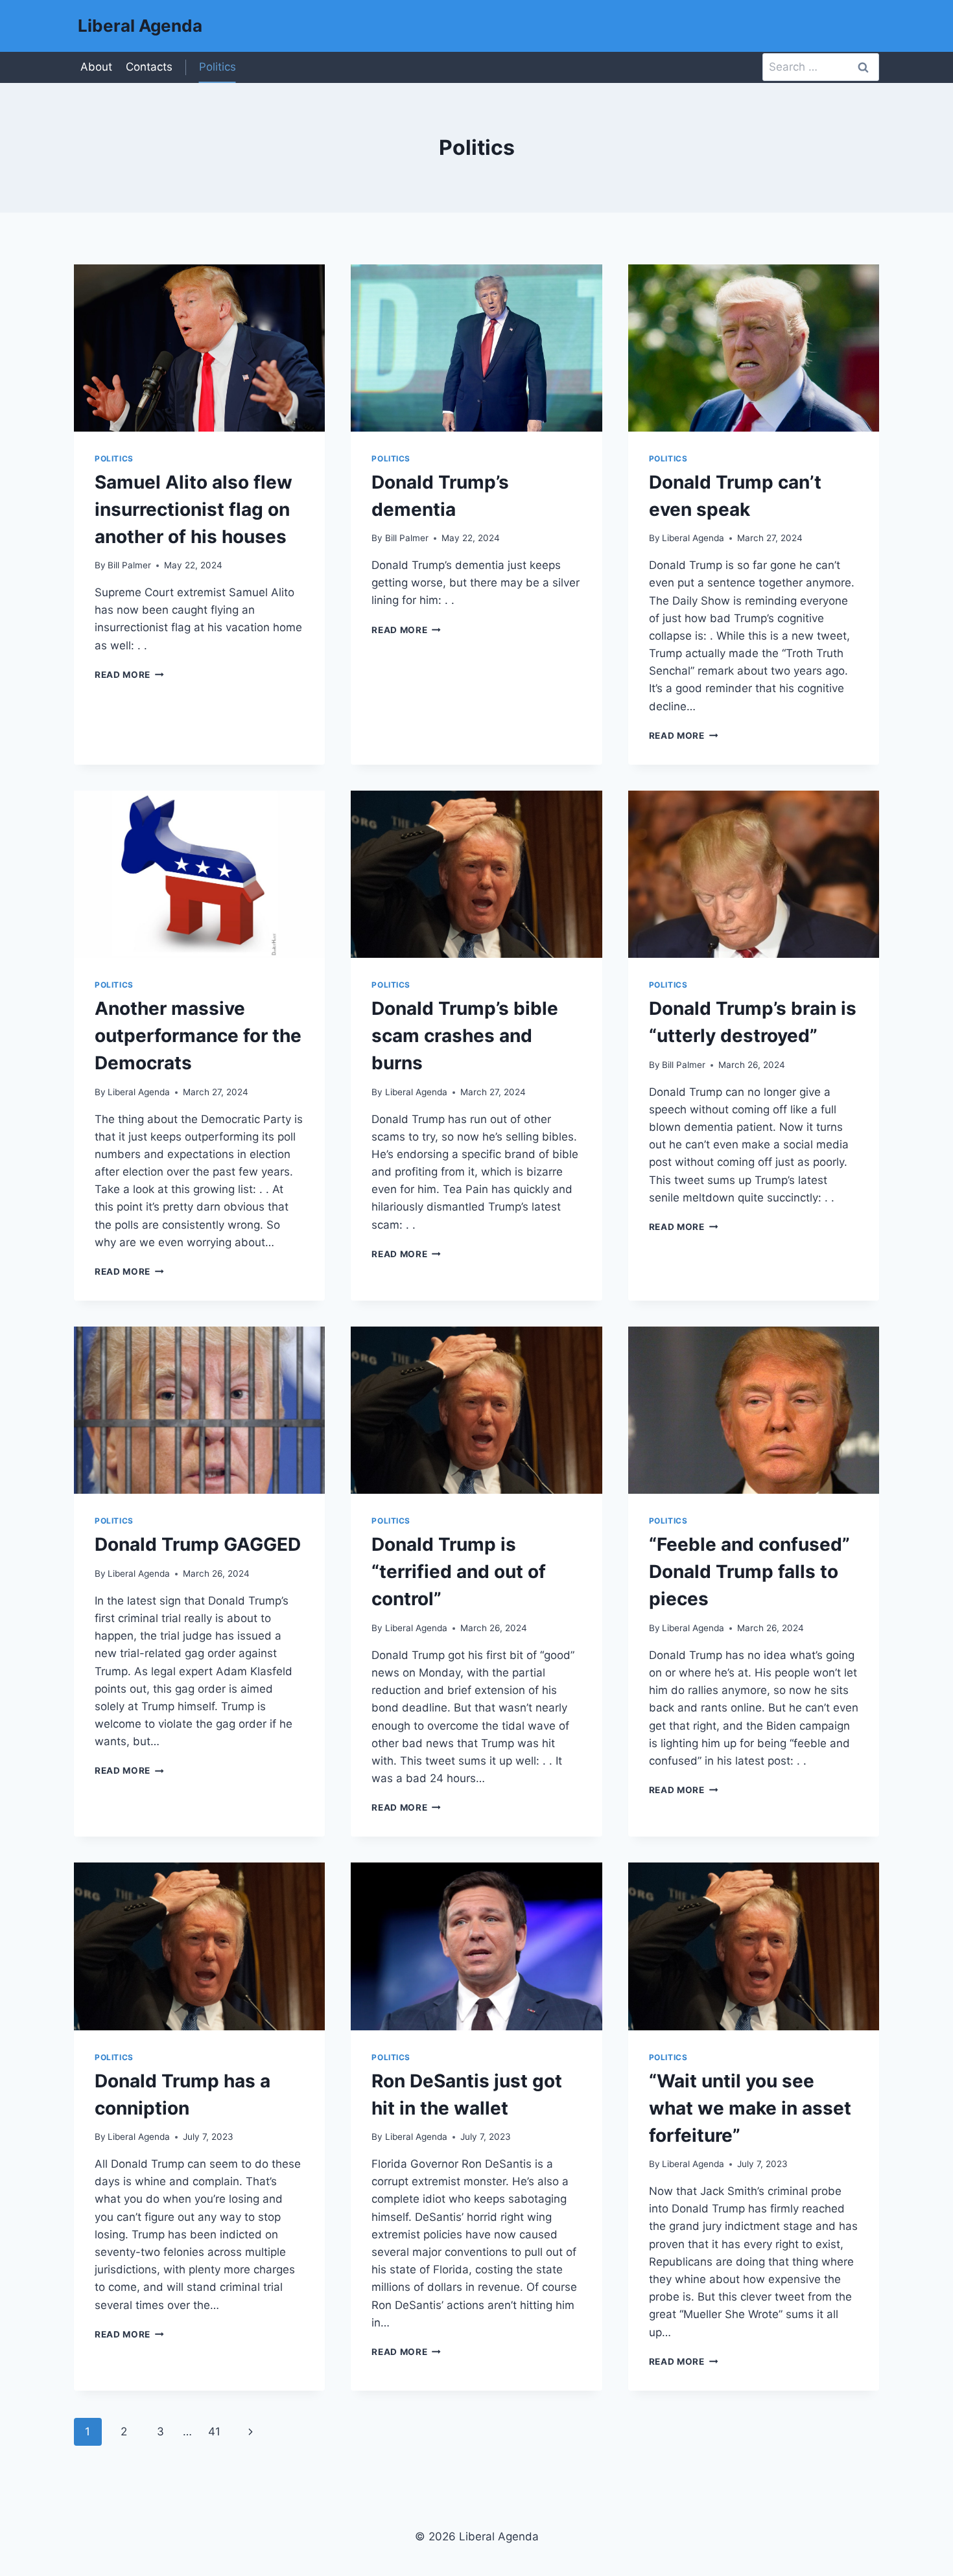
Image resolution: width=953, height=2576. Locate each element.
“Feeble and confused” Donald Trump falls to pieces (749, 1572)
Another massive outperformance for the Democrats (198, 1036)
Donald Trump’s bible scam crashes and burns (465, 1036)
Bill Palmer (129, 565)
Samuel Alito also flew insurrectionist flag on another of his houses (194, 509)
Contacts (149, 67)
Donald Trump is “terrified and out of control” (459, 1572)
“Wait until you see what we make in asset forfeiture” (750, 2108)
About (96, 67)
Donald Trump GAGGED (198, 1544)
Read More (129, 675)
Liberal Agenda (693, 538)
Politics (218, 67)
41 (214, 2431)
